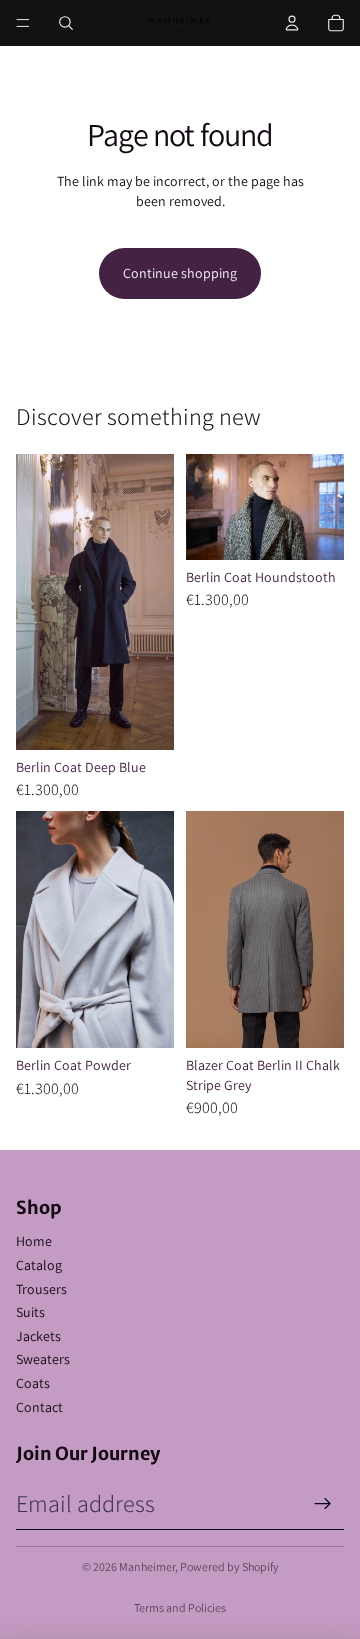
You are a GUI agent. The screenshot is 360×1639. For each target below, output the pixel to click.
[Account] (292, 23)
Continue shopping (180, 273)
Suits (30, 1312)
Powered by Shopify (229, 1566)
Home (34, 1241)
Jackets (38, 1336)
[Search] (66, 23)
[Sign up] (323, 1504)
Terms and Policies (180, 1607)
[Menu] (23, 23)
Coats (33, 1383)
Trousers (41, 1289)
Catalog (39, 1265)
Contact (39, 1407)
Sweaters (43, 1359)
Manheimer (147, 1566)
